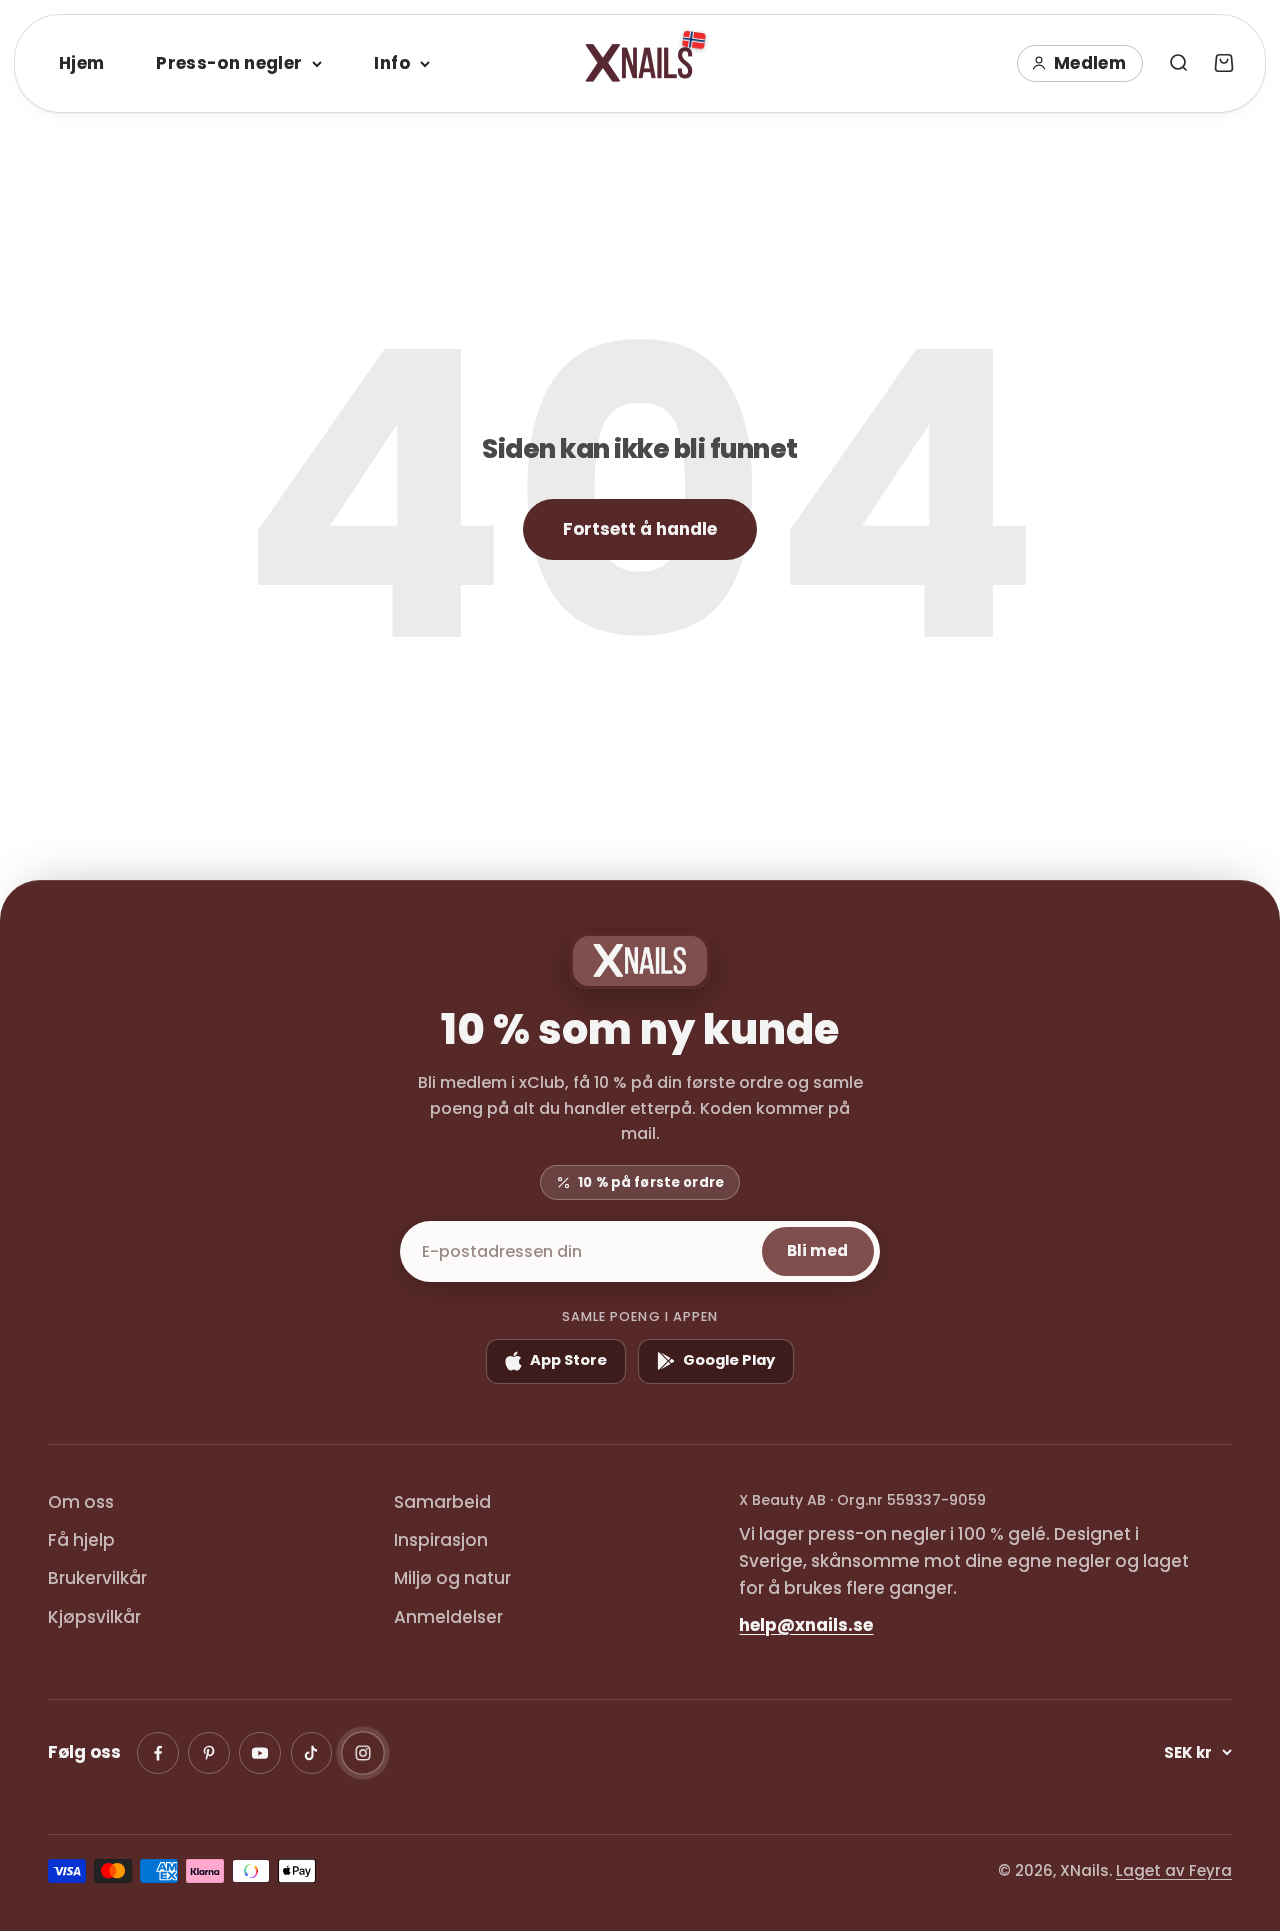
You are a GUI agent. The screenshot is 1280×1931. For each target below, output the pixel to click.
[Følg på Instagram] (363, 1753)
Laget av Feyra (1174, 1870)
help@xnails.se (806, 1625)
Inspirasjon (441, 1540)
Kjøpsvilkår (94, 1617)
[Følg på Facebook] (158, 1753)
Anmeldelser (448, 1617)
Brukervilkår (97, 1578)
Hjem (81, 63)
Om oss (81, 1502)
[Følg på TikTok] (312, 1753)
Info (391, 63)
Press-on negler (229, 63)
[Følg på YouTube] (260, 1753)
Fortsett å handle (640, 529)
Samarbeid (442, 1502)
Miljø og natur (452, 1578)
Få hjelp (81, 1540)
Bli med (817, 1250)
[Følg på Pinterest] (209, 1753)
